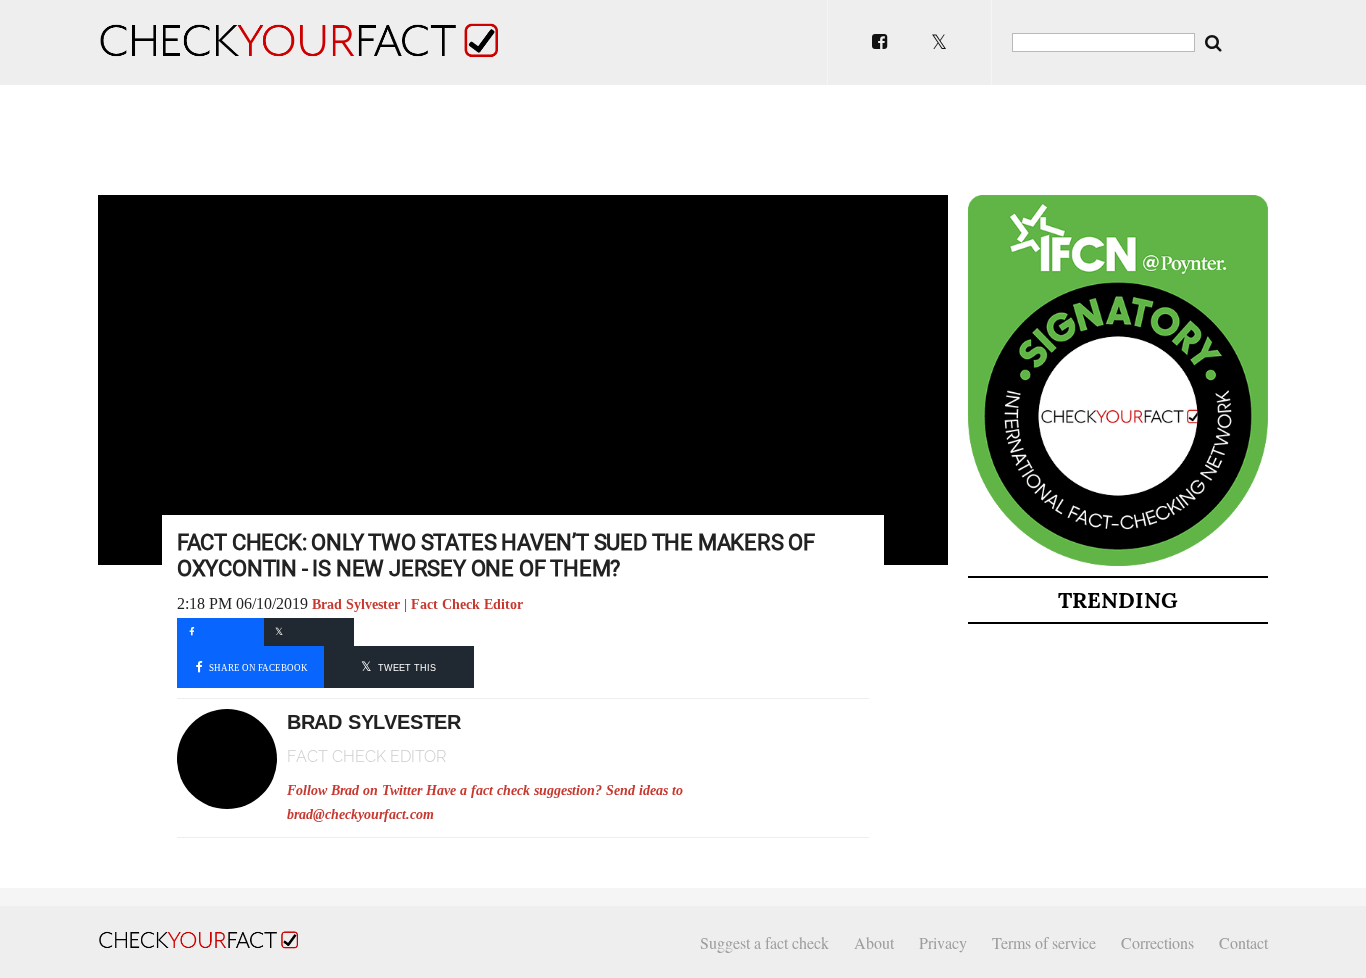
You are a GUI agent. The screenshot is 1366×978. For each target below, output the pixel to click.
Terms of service (1044, 942)
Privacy (943, 942)
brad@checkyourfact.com (360, 814)
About (874, 942)
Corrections (1157, 942)
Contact (1243, 942)
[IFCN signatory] (1118, 562)
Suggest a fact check (764, 942)
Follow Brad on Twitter (354, 790)
